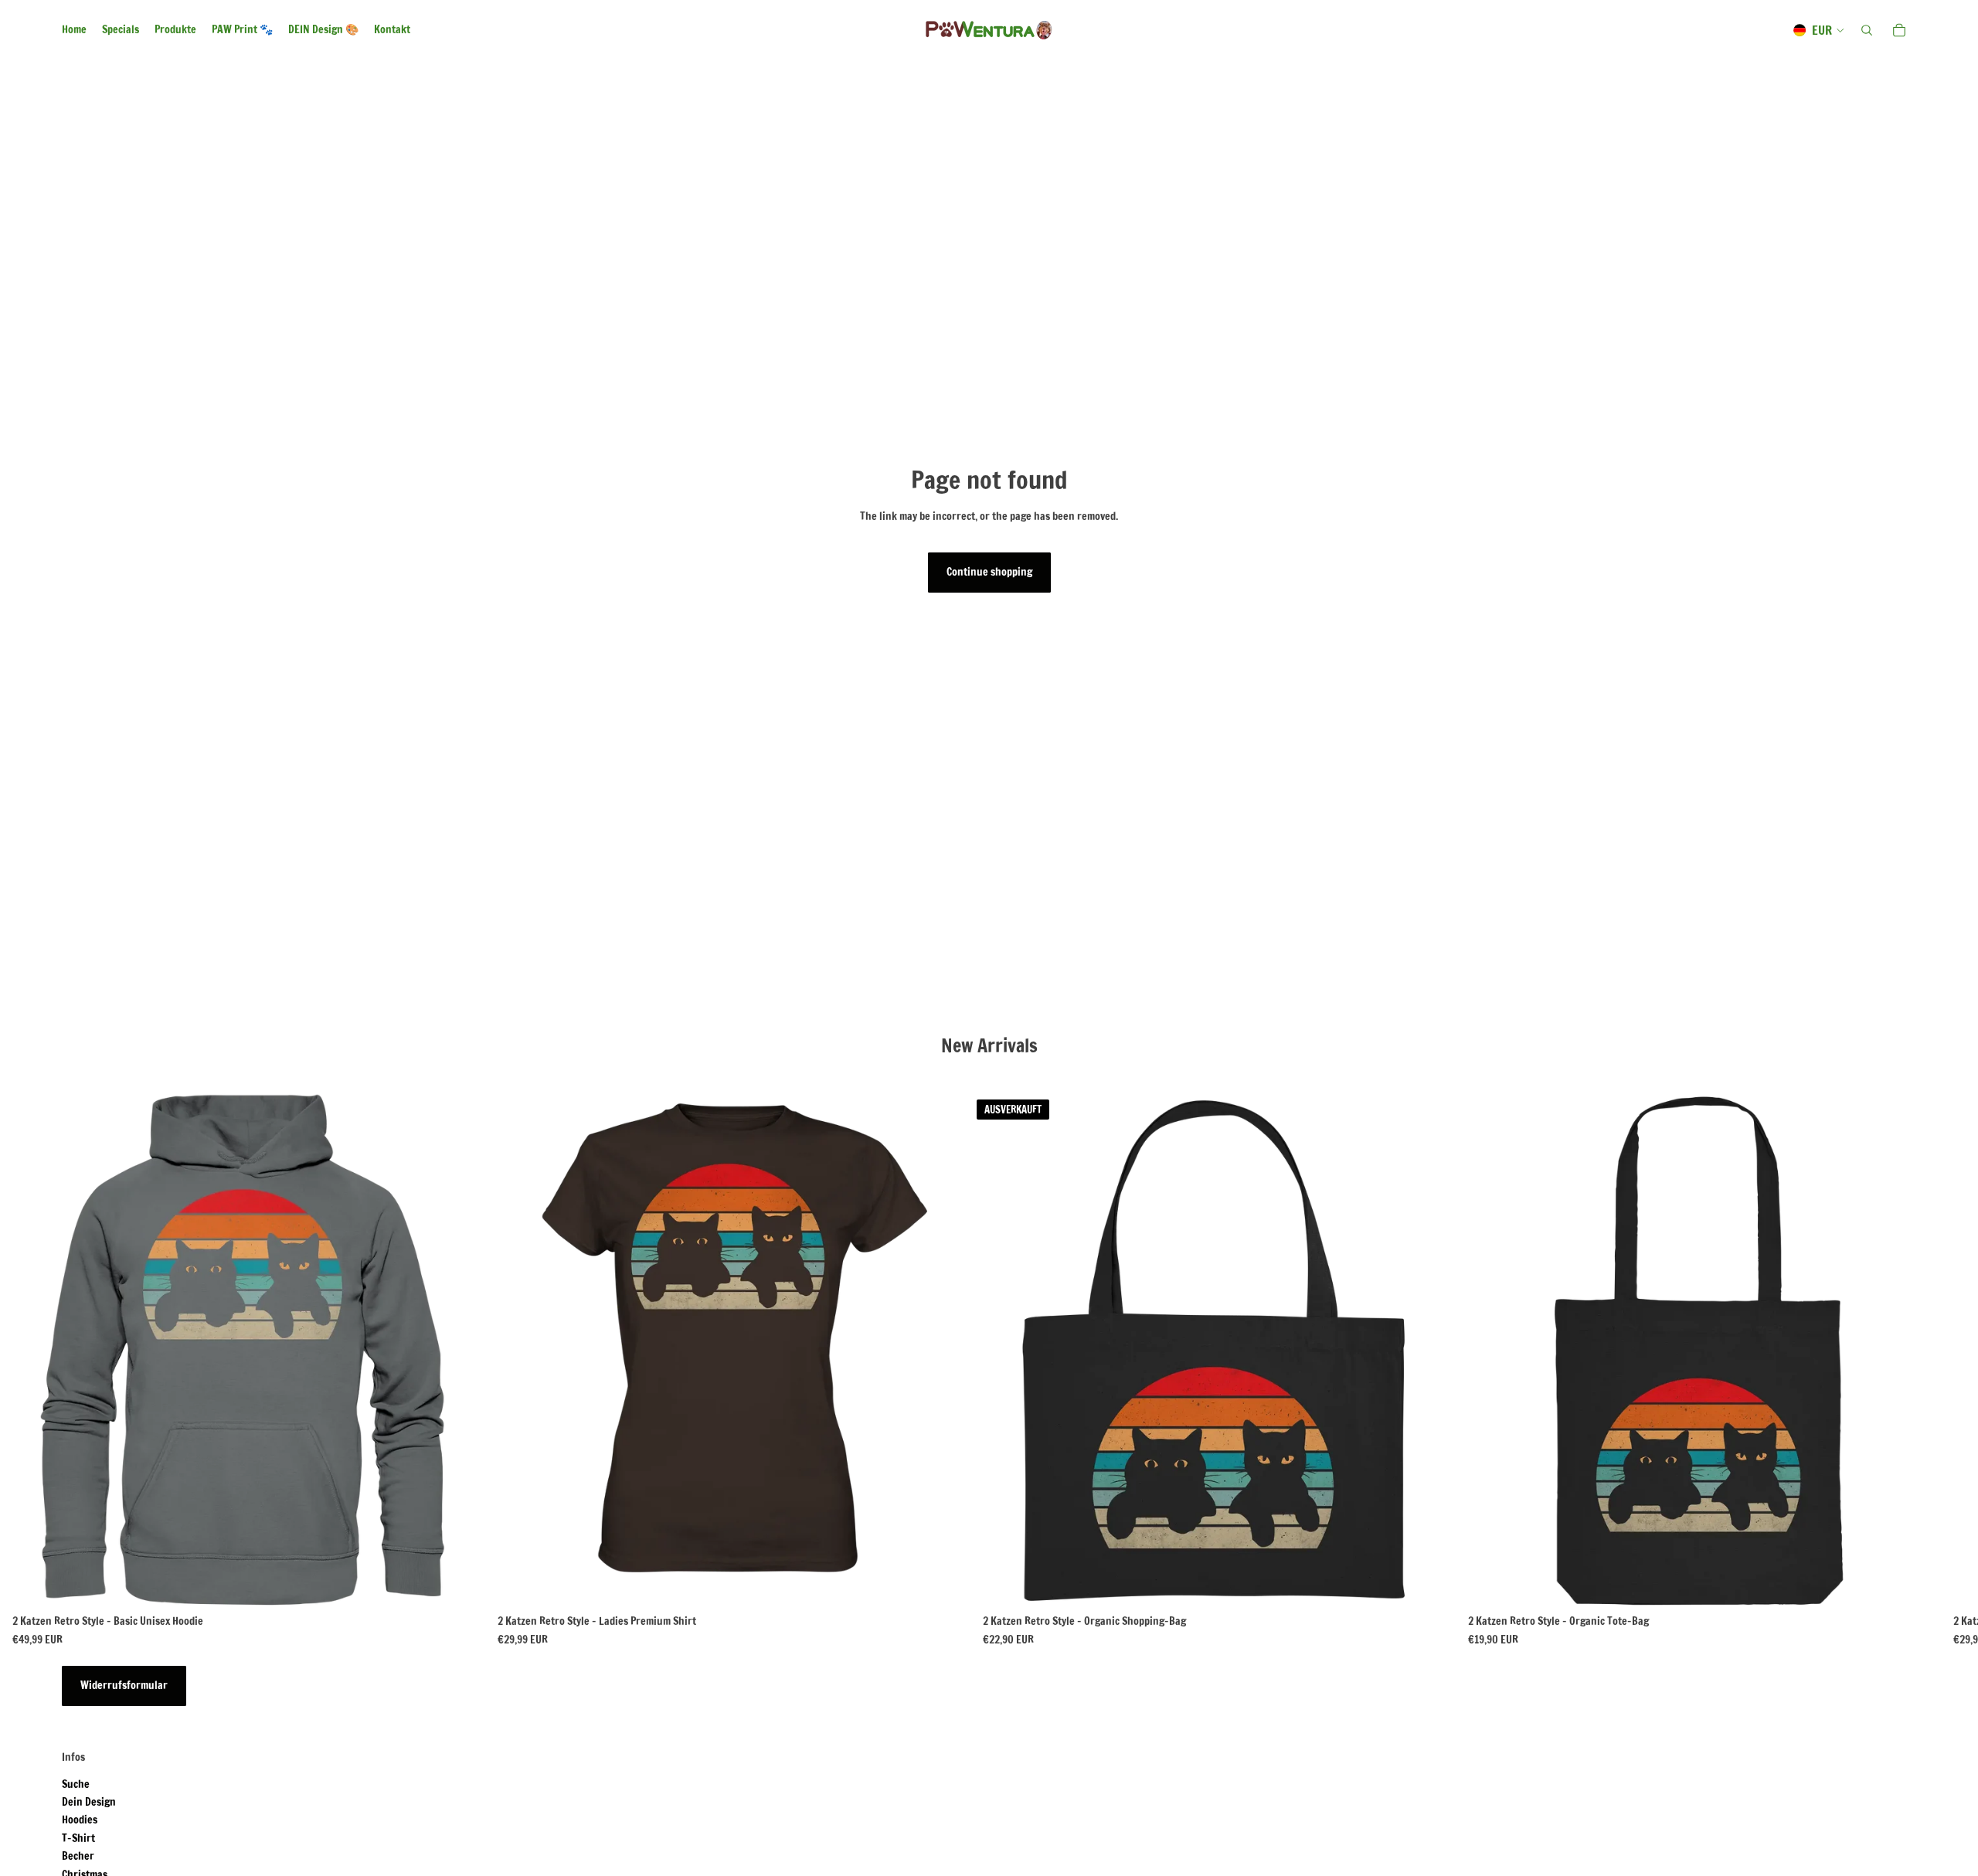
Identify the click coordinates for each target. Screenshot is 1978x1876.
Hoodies (80, 1820)
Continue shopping (989, 572)
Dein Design (89, 1802)
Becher (78, 1856)
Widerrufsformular (124, 1685)
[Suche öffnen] (1867, 30)
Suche (76, 1784)
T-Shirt (78, 1838)
